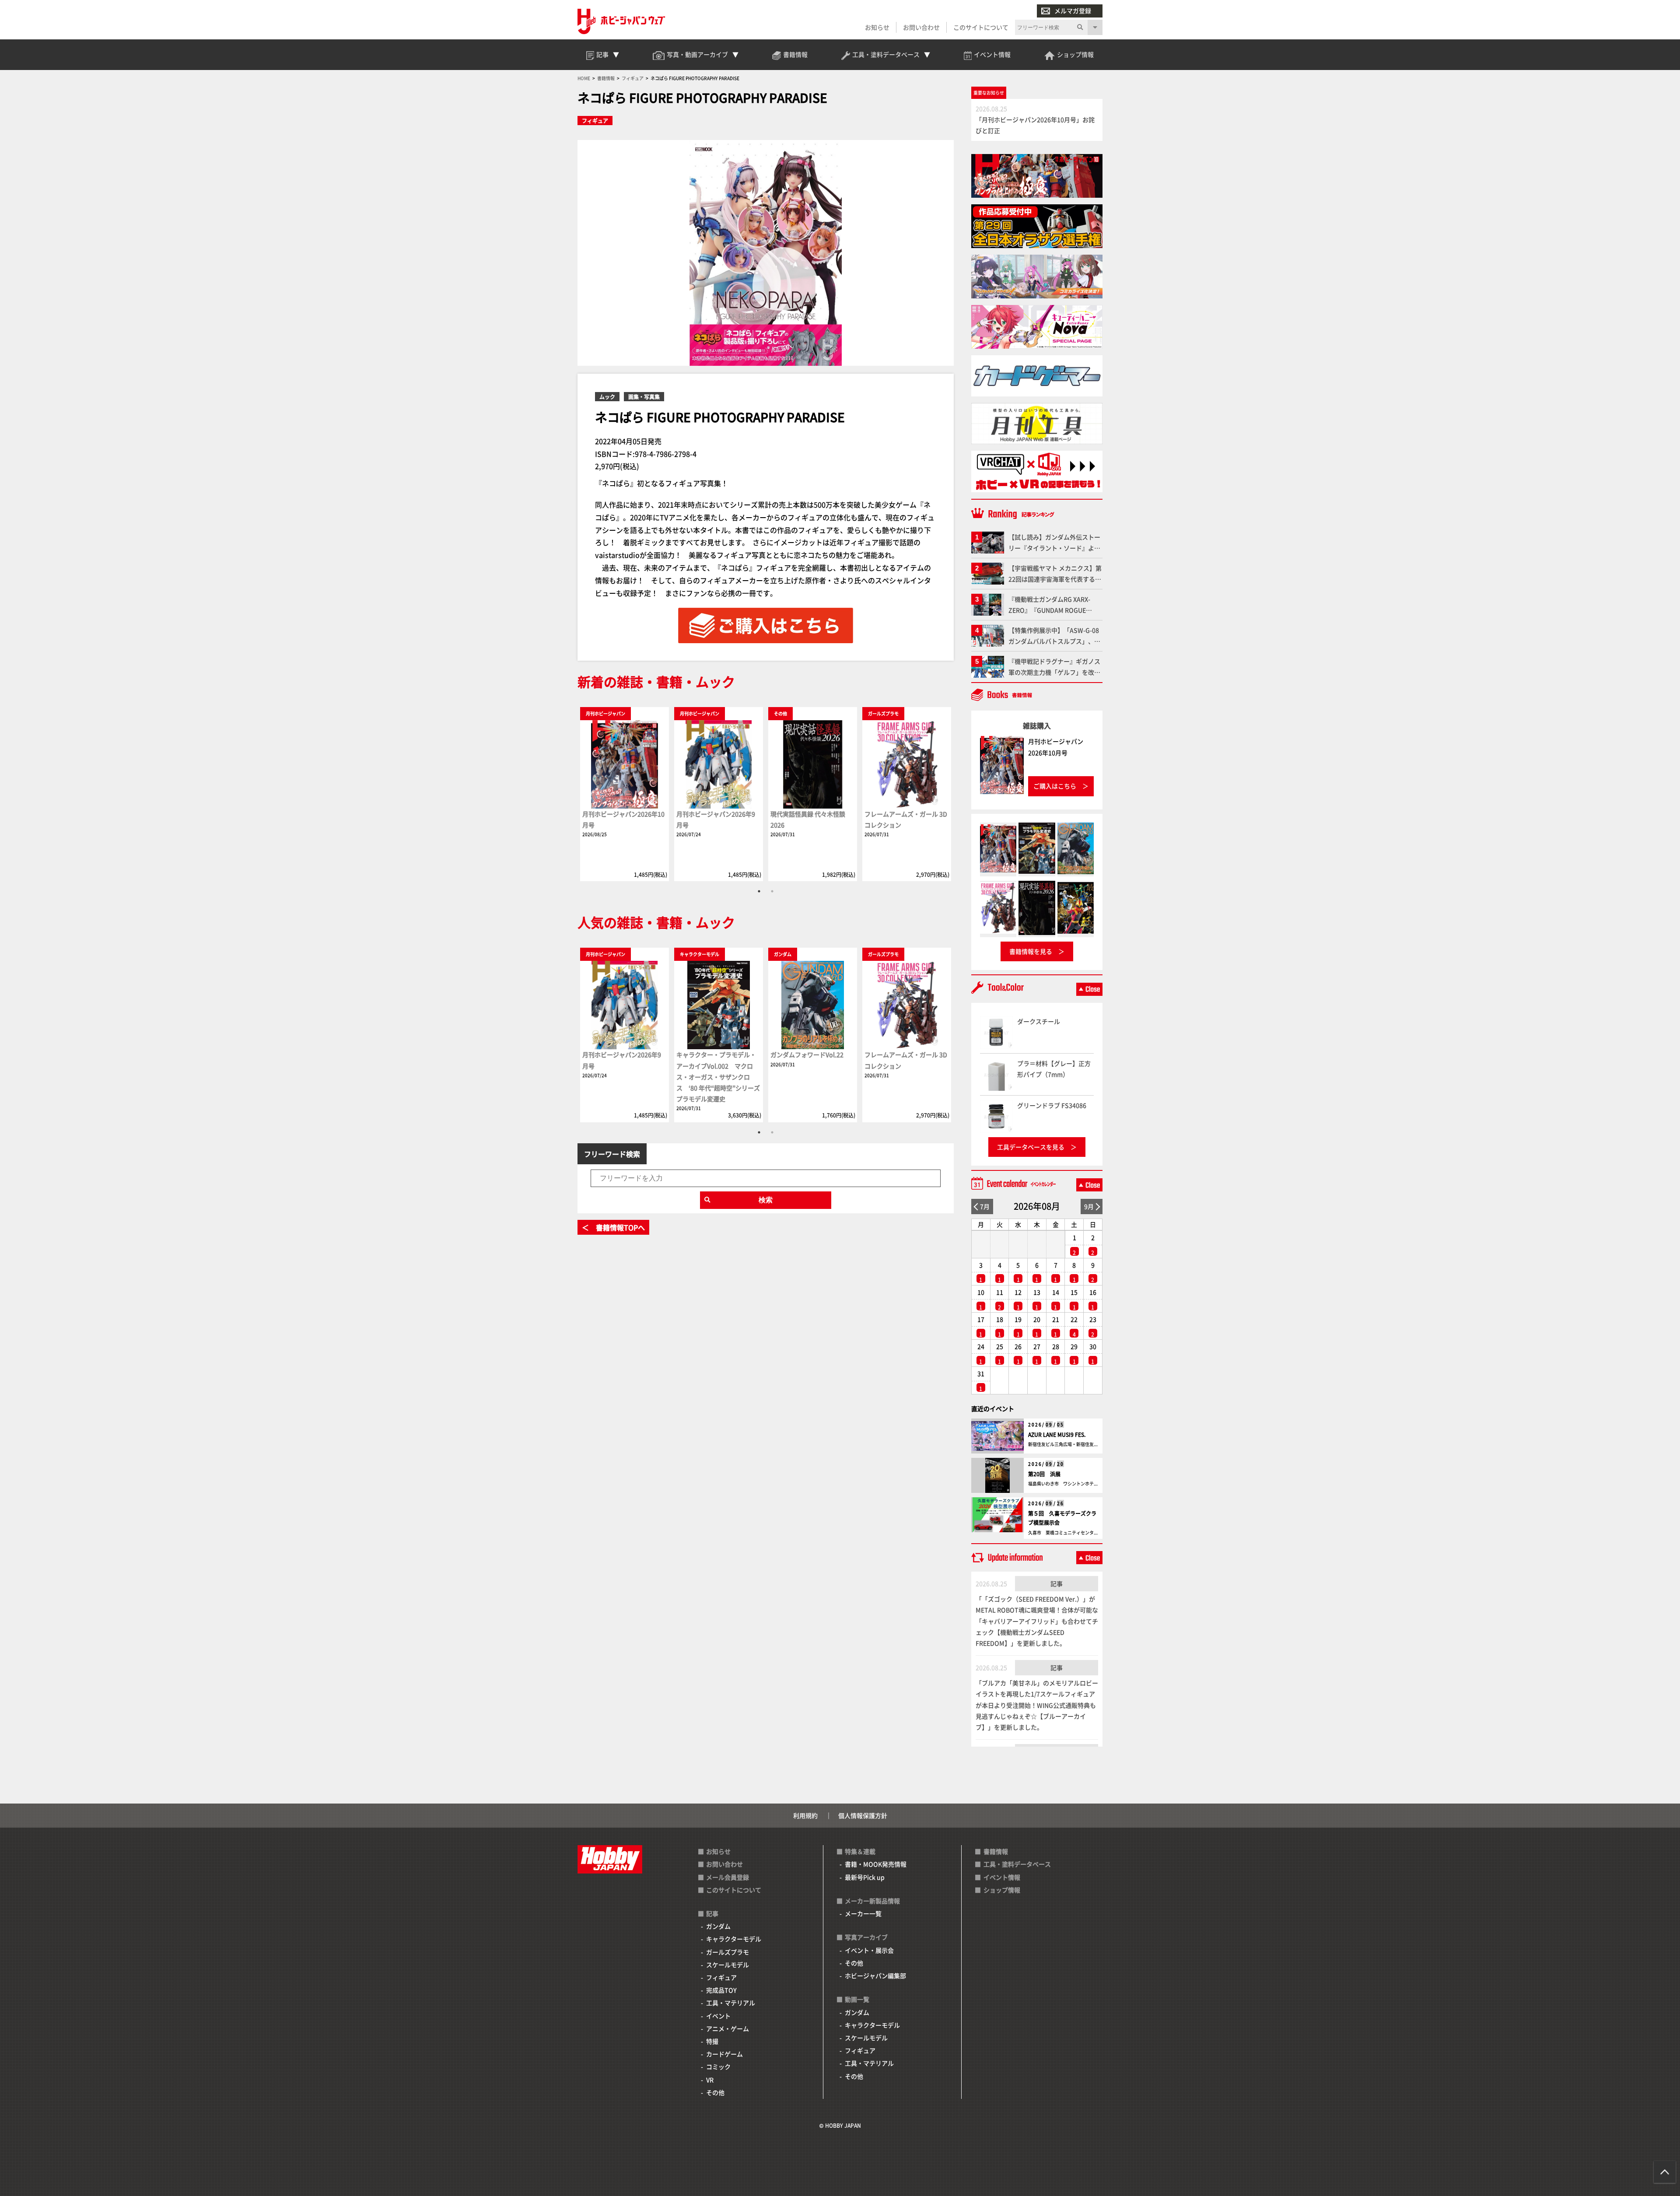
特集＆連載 (860, 1851)
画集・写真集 (644, 397)
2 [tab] (772, 891)
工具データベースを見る (1031, 1147)
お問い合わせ (921, 27)
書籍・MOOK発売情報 (876, 1864)
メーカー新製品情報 (872, 1901)
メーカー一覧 (863, 1913)
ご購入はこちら (1055, 786)
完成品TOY (721, 1990)
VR (710, 2080)
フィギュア (595, 121)
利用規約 (805, 1815)
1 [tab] (759, 891)
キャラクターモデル (734, 1939)
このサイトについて (981, 27)
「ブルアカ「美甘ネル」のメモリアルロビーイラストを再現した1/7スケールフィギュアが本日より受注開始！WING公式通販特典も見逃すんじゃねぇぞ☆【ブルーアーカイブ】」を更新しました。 (1037, 1705)
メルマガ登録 (1073, 11)
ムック (607, 397)
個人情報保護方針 (863, 1815)
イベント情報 (1002, 1877)
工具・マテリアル (731, 2003)
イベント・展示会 (869, 1950)
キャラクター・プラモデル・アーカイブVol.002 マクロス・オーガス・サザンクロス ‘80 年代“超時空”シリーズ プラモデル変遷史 (718, 1077)
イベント (718, 2016)
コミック (718, 2066)
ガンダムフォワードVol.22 (807, 1054)
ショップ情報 (1002, 1890)
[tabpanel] (625, 794)
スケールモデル (728, 1965)
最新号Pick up (865, 1877)
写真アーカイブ (866, 1937)
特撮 (712, 2041)
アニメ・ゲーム (728, 2028)
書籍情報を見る (1031, 951)
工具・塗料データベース (1017, 1864)
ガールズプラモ (728, 1952)
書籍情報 (996, 1851)
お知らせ (877, 27)
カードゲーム (724, 2054)
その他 (715, 2092)
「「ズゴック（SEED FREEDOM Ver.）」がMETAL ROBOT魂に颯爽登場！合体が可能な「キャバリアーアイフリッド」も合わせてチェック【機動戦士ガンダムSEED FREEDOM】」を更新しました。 (1037, 1621)
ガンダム (718, 1926)
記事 (1057, 1583)
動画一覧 (857, 1999)
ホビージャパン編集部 (875, 1975)
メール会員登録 (728, 1877)
